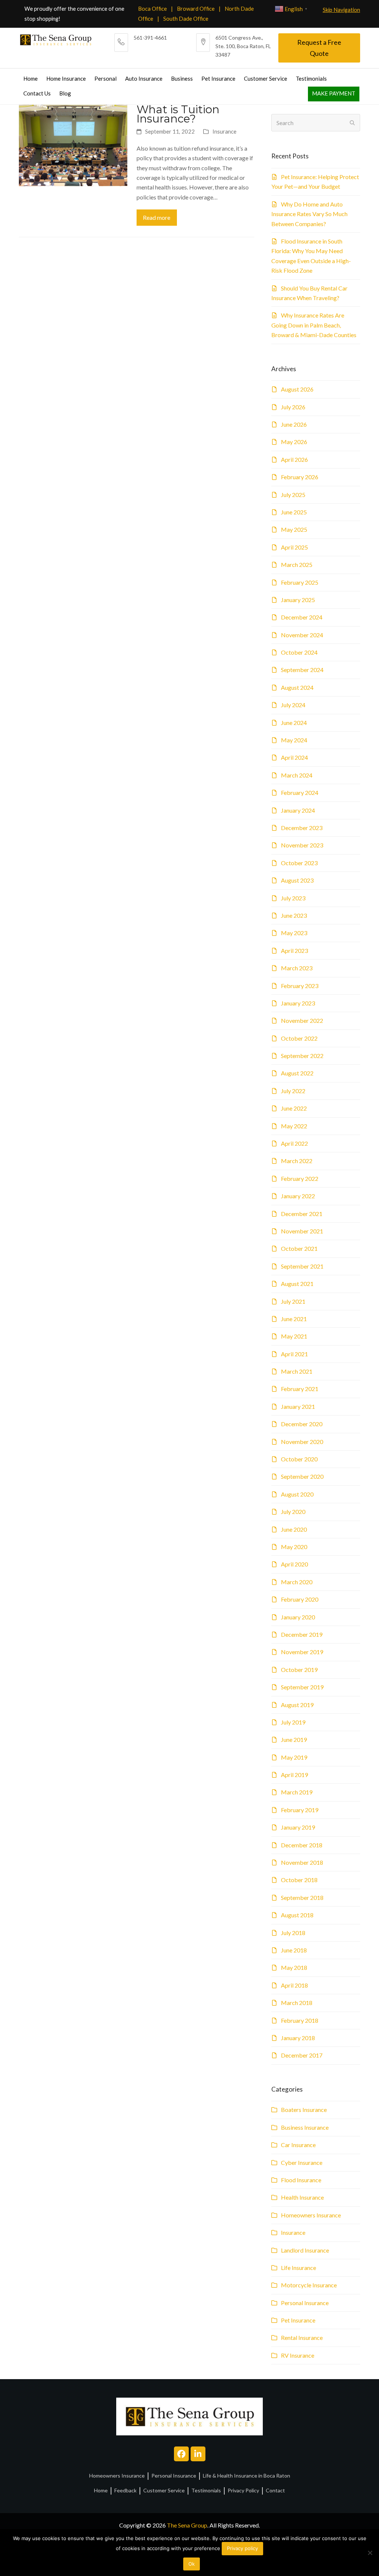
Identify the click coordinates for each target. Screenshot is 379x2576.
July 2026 (293, 407)
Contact (275, 2490)
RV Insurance (298, 2355)
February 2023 (300, 986)
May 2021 (294, 1336)
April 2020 (294, 1564)
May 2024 (294, 740)
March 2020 (297, 1582)
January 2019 (298, 1827)
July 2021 (293, 1301)
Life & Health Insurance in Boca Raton (246, 2476)
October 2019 (299, 1670)
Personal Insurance (305, 2303)
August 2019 (297, 1705)
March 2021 (297, 1371)
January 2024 (298, 810)
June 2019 (294, 1739)
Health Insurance (302, 2197)
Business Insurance (305, 2127)
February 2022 (300, 1178)
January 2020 (298, 1617)
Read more (157, 217)
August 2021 (297, 1284)
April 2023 (294, 951)
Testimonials (206, 2490)
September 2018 (302, 1897)
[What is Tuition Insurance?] (73, 145)
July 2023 (293, 898)
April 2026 (294, 459)
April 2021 (294, 1354)
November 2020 (302, 1442)
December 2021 (302, 1214)
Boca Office (152, 9)
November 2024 (302, 635)
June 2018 (294, 1950)
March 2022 (297, 1161)
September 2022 (302, 1056)
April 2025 (294, 547)
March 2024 (297, 775)
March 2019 (297, 1792)
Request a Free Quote (319, 48)
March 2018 (297, 2003)
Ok (192, 2564)
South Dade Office (186, 19)
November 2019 (302, 1652)
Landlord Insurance (305, 2250)
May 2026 (294, 442)
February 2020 (300, 1599)
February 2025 (300, 582)
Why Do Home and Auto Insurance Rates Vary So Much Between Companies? (309, 214)
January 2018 (298, 2038)
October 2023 (299, 863)
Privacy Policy (243, 2490)
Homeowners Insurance (311, 2215)
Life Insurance (298, 2268)
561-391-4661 (150, 38)
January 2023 (298, 1003)
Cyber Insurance (302, 2162)
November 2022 (302, 1020)
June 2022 (294, 1108)
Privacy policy (242, 2548)
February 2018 (300, 2020)
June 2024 (294, 723)
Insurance (224, 131)
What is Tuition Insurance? (178, 114)
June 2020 (294, 1529)
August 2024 (297, 687)
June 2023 (294, 915)
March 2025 (297, 565)
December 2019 (302, 1634)
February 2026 (300, 477)
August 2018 (297, 1915)
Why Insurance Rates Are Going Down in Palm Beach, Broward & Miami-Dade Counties (314, 325)
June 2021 (294, 1319)
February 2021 (300, 1389)
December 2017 (302, 2055)
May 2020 (294, 1547)
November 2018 (302, 1862)
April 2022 (294, 1143)
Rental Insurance (302, 2337)
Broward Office (196, 9)
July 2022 (293, 1091)
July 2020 (293, 1512)
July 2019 (293, 1722)
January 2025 (298, 600)
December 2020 (302, 1424)
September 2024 (302, 670)
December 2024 (302, 617)
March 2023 (297, 968)
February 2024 (300, 792)
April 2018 (294, 1985)
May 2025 (294, 529)
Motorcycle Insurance (309, 2285)
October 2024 (299, 652)
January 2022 (298, 1196)
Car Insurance (298, 2145)
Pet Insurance (298, 2320)
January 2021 (298, 1406)
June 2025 (294, 512)
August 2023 (297, 880)
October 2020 (299, 1459)
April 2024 (294, 757)
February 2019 (300, 1810)
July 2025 (293, 495)
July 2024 (293, 705)
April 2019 (294, 1775)
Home (101, 2490)
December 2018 (302, 1845)
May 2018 (294, 1967)
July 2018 (293, 1933)
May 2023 (294, 933)
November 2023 (302, 845)
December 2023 (302, 828)
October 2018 (299, 1880)
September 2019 (302, 1687)
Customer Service (164, 2490)
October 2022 (299, 1038)
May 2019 (294, 1757)
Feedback (125, 2490)
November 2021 (302, 1231)
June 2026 (294, 424)
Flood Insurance (301, 2180)
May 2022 (294, 1126)
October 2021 (299, 1248)
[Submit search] (352, 123)
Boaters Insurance (304, 2110)
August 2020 (297, 1494)
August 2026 (297, 389)
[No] (370, 2553)
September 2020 (302, 1476)
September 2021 (302, 1266)
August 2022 (297, 1073)
